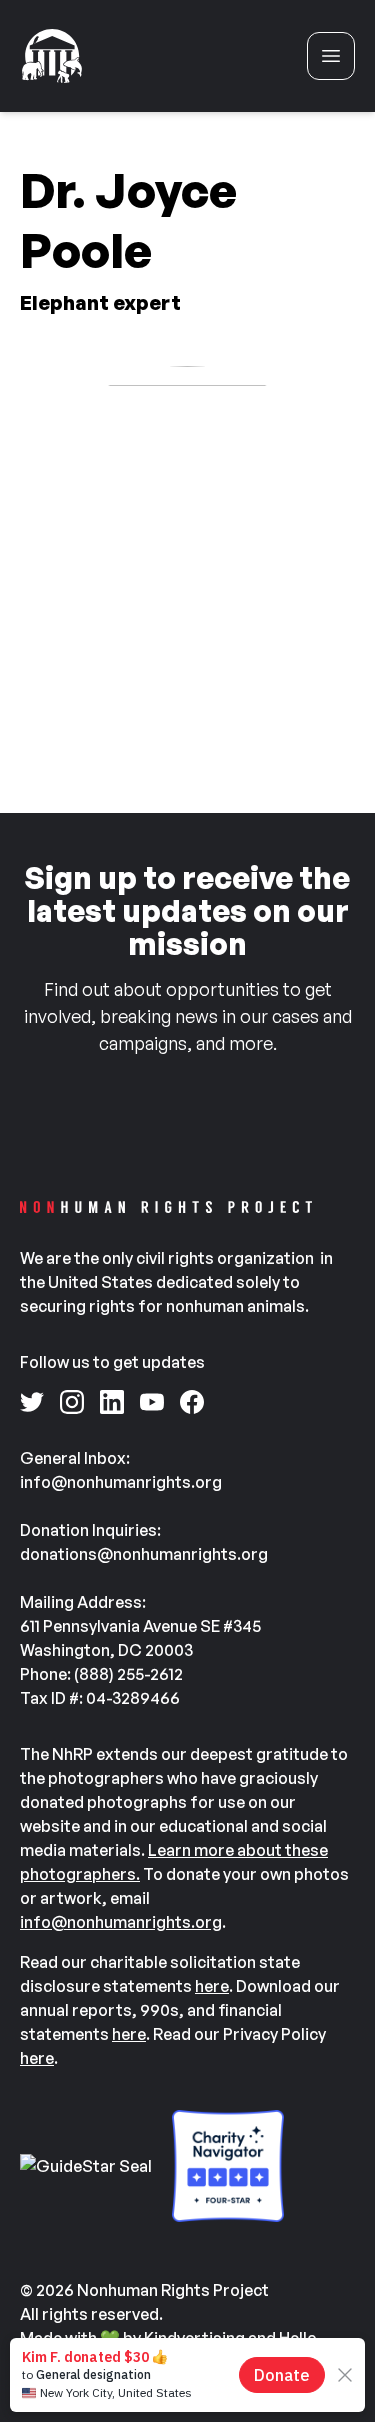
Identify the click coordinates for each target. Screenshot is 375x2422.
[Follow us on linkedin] (112, 1402)
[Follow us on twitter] (32, 1402)
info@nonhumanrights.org (121, 1922)
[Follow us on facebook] (192, 1402)
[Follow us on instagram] (72, 1402)
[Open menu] (331, 56)
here (212, 1986)
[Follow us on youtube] (152, 1402)
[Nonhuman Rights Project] (52, 56)
